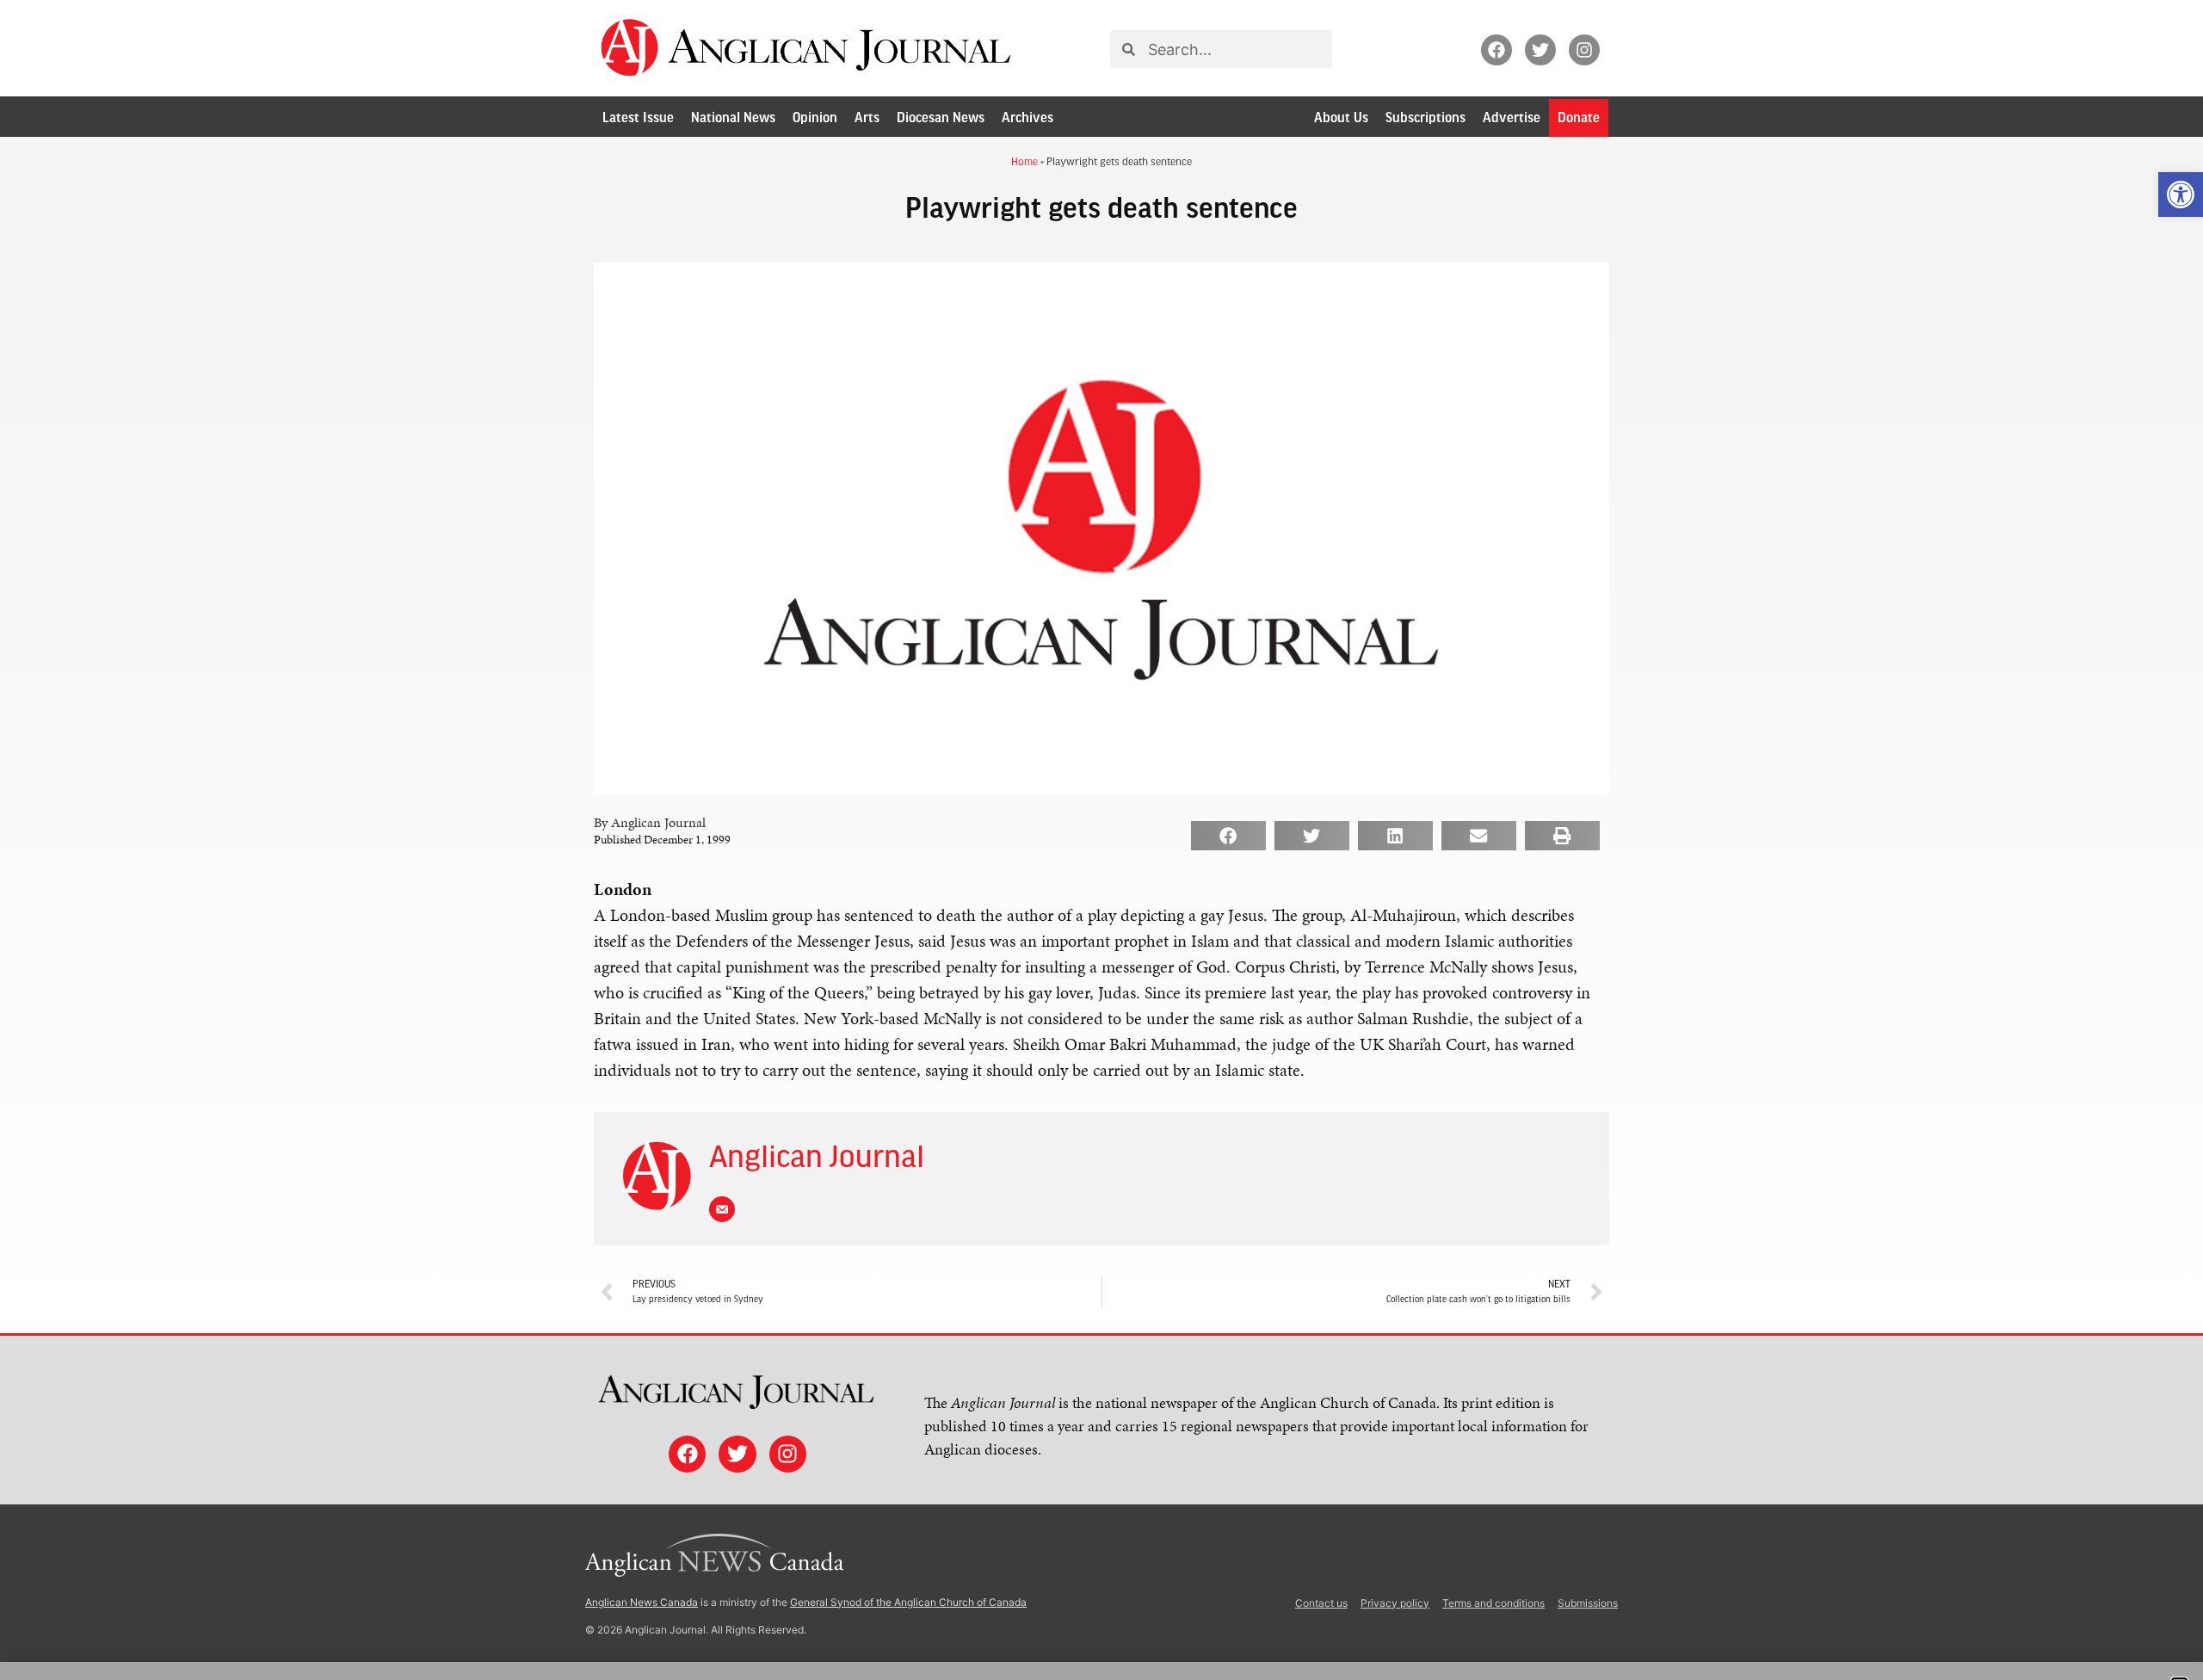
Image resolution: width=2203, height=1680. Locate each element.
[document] (1101, 840)
